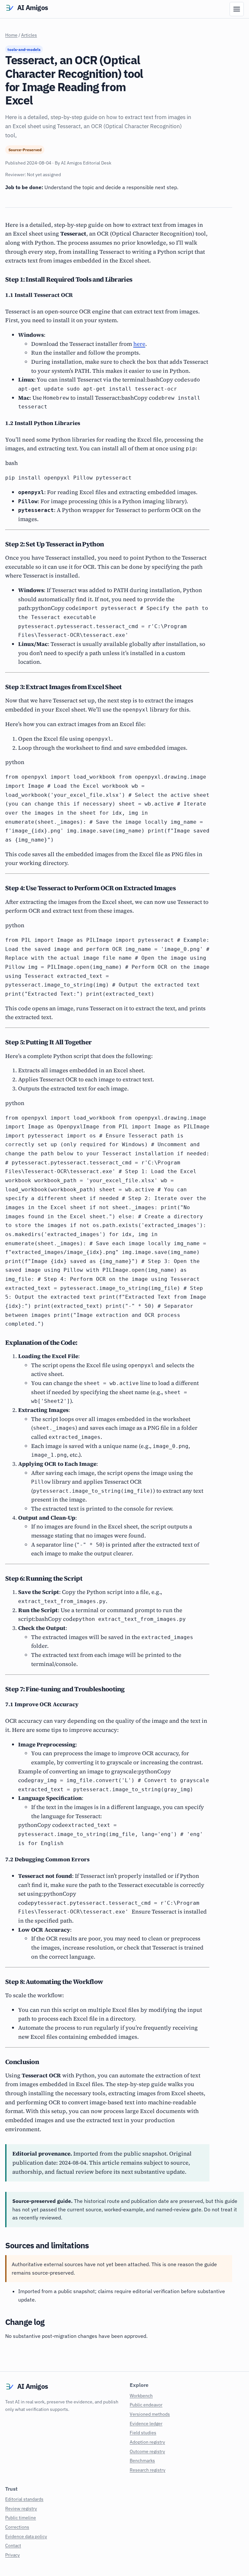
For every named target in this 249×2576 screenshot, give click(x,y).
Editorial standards (24, 2499)
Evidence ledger (146, 2423)
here (139, 344)
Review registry (21, 2508)
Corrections (17, 2527)
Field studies (143, 2432)
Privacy (12, 2555)
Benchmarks (142, 2460)
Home (11, 35)
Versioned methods (150, 2414)
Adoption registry (147, 2442)
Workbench (141, 2395)
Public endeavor (146, 2405)
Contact (13, 2545)
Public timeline (21, 2517)
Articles (29, 35)
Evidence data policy (26, 2536)
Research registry (148, 2470)
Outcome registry (147, 2451)
